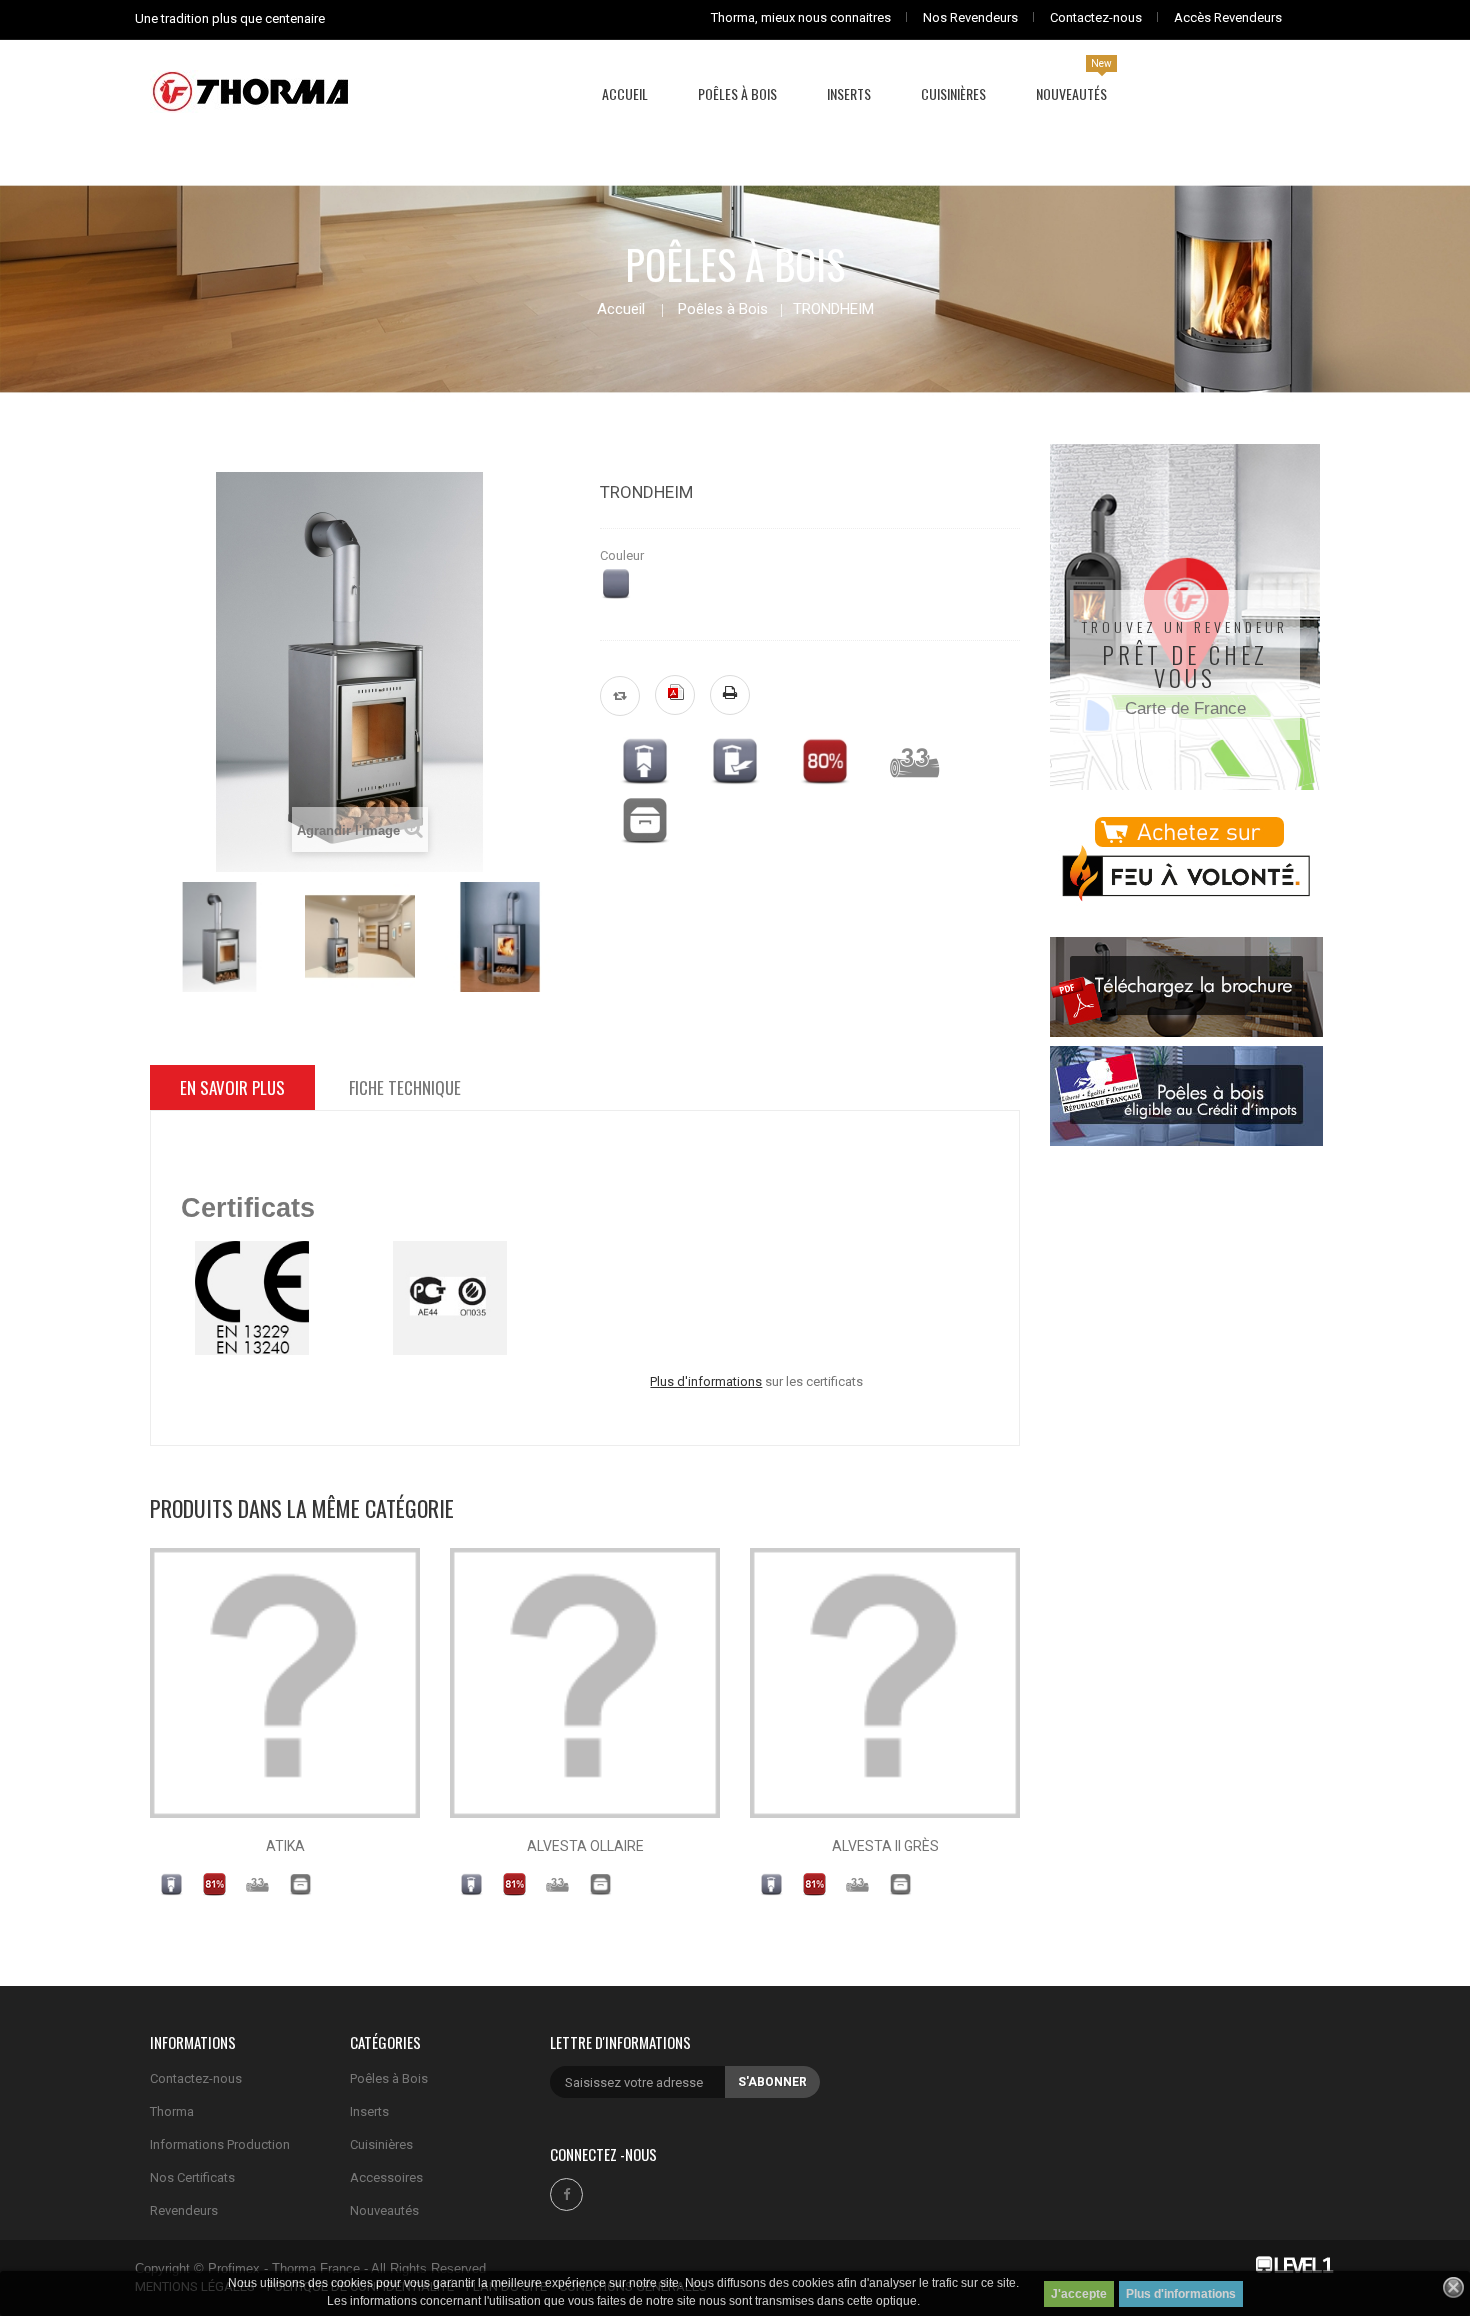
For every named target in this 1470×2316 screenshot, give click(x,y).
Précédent (151, 932)
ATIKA (285, 1846)
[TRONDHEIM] (220, 937)
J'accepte (1079, 2294)
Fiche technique (405, 1087)
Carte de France (1185, 708)
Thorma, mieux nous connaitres (801, 17)
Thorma (172, 2111)
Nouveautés (384, 2210)
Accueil (621, 309)
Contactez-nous (1096, 17)
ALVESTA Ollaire (585, 1846)
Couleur (623, 556)
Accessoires (386, 2177)
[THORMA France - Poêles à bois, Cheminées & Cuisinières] (250, 90)
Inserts (369, 2111)
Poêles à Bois (723, 309)
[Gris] (616, 584)
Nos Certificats (192, 2177)
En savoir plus (232, 1087)
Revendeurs (184, 2210)
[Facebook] (566, 2194)
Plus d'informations (1181, 2294)
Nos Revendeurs (970, 17)
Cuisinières (381, 2144)
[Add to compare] (620, 696)
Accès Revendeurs (1228, 17)
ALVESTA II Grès (885, 1846)
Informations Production (220, 2144)
